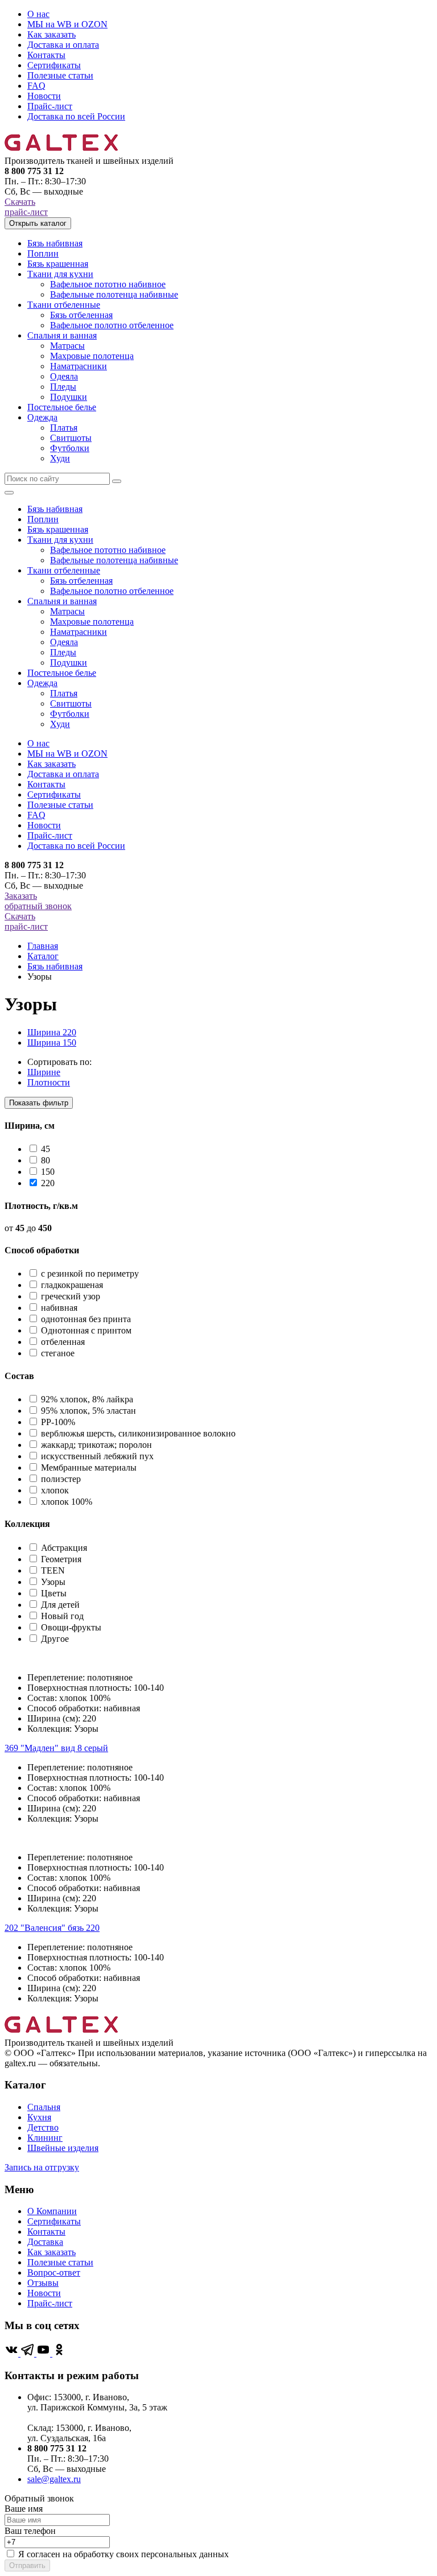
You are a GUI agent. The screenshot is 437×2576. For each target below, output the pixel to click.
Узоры (53, 1582)
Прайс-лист (50, 106)
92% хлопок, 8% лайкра (87, 1399)
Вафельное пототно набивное (108, 284)
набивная (59, 1308)
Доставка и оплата (63, 45)
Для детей (60, 1605)
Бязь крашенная (58, 264)
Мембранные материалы (89, 1467)
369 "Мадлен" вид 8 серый (56, 1748)
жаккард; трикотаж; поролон (96, 1445)
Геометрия (61, 1559)
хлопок (55, 1490)
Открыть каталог (38, 223)
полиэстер (61, 1479)
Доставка (45, 2242)
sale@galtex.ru (54, 2479)
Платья (64, 428)
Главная (43, 946)
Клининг (45, 2138)
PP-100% (58, 1422)
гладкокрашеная (72, 1285)
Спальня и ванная (62, 335)
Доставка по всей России (76, 116)
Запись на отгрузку (42, 2167)
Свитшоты (71, 438)
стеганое (58, 1353)
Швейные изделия (63, 2148)
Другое (55, 1639)
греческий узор (71, 1296)
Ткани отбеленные (64, 305)
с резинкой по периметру (90, 1273)
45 (46, 1149)
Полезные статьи (60, 75)
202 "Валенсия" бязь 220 (52, 1928)
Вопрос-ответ (54, 2272)
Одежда (42, 417)
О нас (38, 14)
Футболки (70, 448)
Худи (60, 458)
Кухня (39, 2117)
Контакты (46, 55)
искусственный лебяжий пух (97, 1456)
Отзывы (43, 2283)
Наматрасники (79, 366)
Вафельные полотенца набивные (114, 294)
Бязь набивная (55, 243)
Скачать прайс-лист (26, 207)
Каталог (43, 956)
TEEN (53, 1570)
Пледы (63, 387)
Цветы (54, 1593)
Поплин (43, 253)
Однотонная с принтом (86, 1330)
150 (48, 1172)
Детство (43, 2127)
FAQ (36, 86)
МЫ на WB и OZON (67, 24)
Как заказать (51, 34)
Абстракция (64, 1548)
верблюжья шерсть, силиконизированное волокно (138, 1433)
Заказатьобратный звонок (38, 901)
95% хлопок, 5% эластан (88, 1411)
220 (48, 1183)
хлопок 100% (67, 1502)
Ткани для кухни (60, 274)
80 (46, 1160)
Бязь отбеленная (81, 315)
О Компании (52, 2211)
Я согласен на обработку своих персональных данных (123, 2554)
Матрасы (67, 346)
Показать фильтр (39, 1103)
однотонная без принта (86, 1319)
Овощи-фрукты (71, 1627)
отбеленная (63, 1342)
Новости (44, 96)
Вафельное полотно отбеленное (112, 325)
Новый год (62, 1616)
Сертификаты (54, 65)
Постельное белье (62, 407)
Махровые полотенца (92, 356)
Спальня (44, 2107)
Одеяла (64, 376)
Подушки (69, 397)
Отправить (27, 2565)
